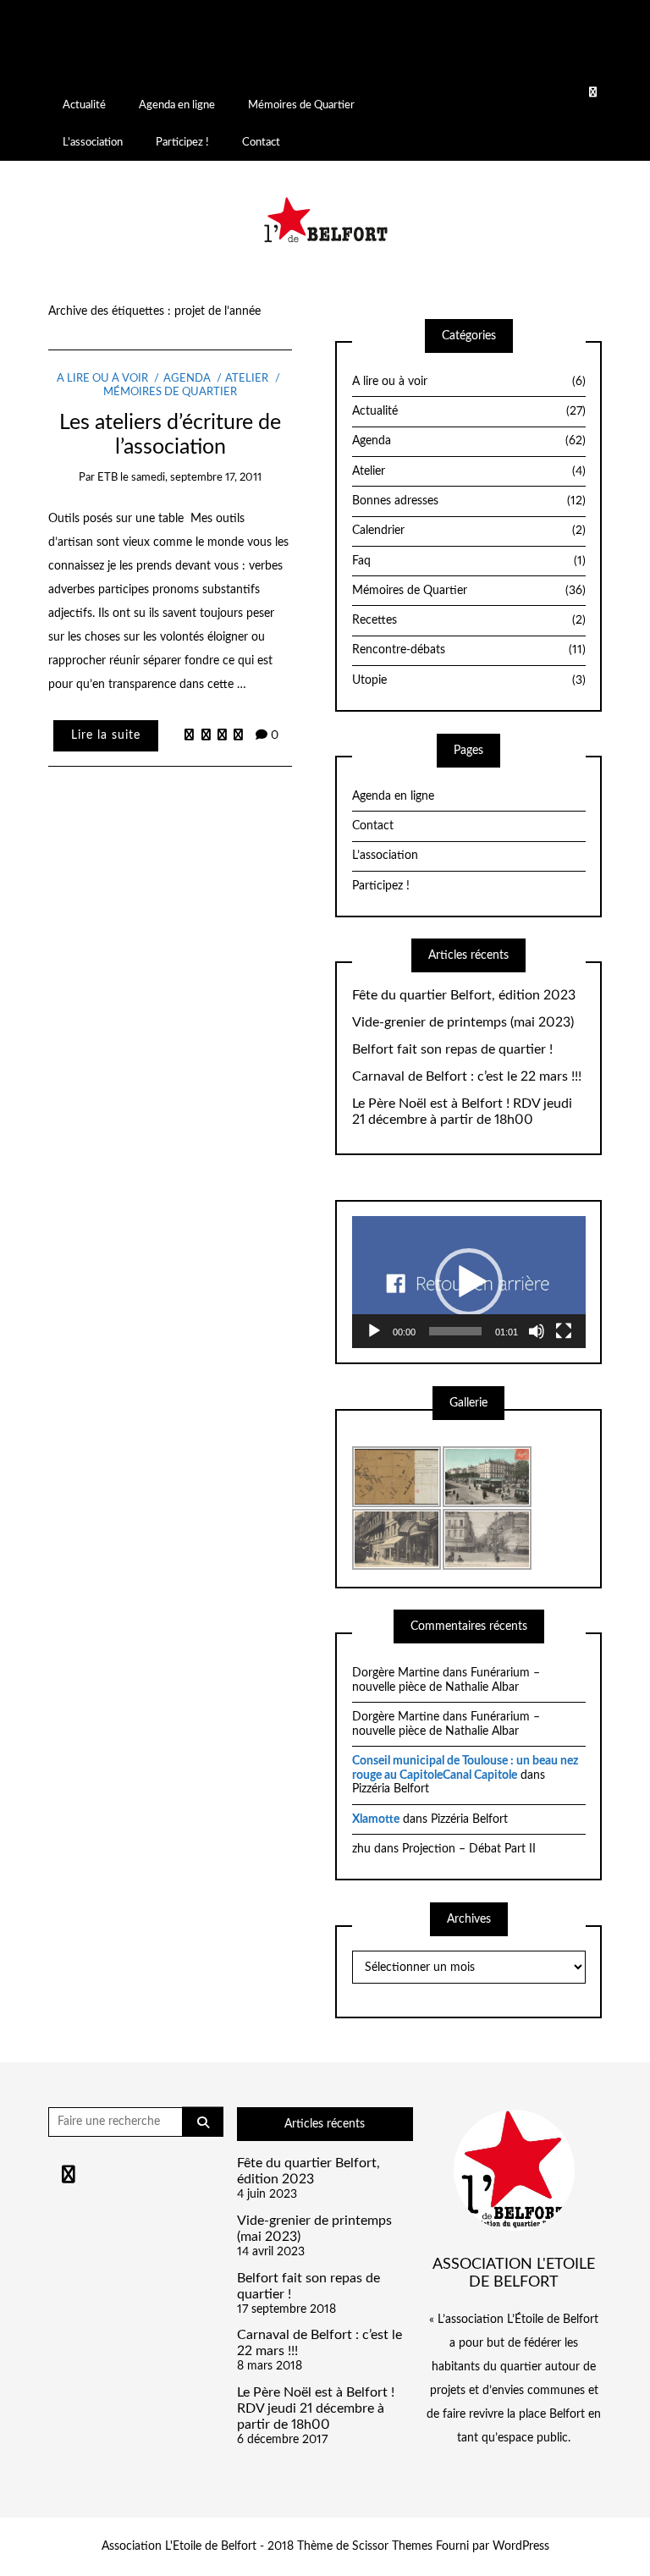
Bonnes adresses (469, 501)
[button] (469, 1282)
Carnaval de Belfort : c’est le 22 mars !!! (467, 1076)
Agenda (187, 379)
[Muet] (537, 1331)
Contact (261, 142)
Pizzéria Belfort (391, 1789)
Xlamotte (376, 1819)
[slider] (455, 1331)
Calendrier (469, 531)
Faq (469, 561)
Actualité (84, 105)
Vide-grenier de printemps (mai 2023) (463, 1022)
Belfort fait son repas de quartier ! (452, 1049)
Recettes (469, 620)
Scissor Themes (392, 2546)
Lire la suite (106, 735)
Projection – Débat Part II (469, 1849)
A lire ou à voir (102, 379)
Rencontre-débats (469, 650)
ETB (107, 478)
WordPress (521, 2546)
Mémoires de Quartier (301, 105)
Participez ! (182, 142)
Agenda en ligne (177, 105)
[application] (469, 1282)
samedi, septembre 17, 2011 (196, 478)
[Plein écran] (564, 1331)
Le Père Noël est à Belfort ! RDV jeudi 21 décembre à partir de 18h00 (462, 1112)
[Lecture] (374, 1331)
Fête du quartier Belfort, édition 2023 (464, 995)
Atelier (247, 379)
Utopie (469, 680)
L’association (93, 142)
